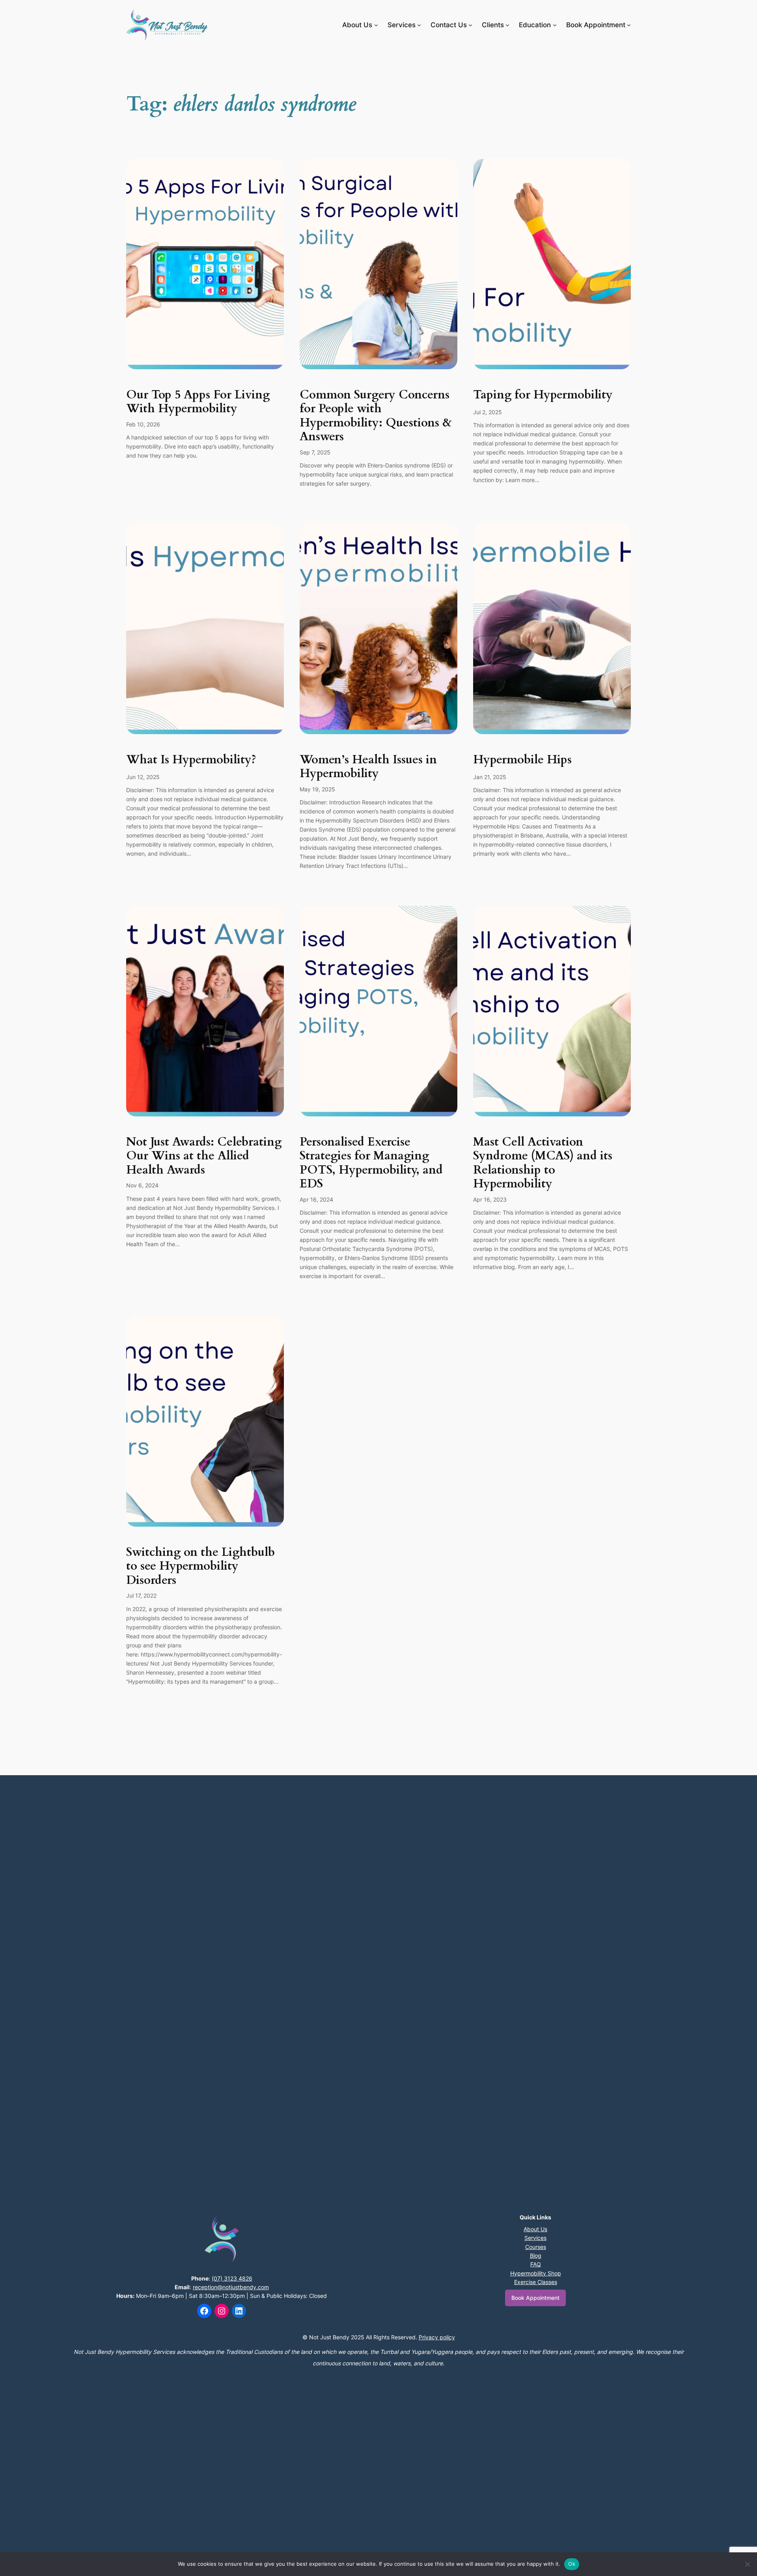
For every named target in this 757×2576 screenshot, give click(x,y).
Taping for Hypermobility (543, 395)
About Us (535, 2229)
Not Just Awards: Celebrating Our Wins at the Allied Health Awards (204, 1156)
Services (535, 2238)
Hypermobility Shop (536, 2273)
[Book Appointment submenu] (629, 25)
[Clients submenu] (507, 25)
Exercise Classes (536, 2282)
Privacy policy (437, 2337)
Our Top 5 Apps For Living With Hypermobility (198, 402)
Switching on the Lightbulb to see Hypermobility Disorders (200, 1567)
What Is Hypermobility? (191, 760)
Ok (572, 2564)
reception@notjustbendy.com (231, 2287)
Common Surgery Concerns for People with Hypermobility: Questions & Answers (376, 416)
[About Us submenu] (376, 25)
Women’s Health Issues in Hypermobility (368, 767)
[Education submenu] (555, 25)
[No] (747, 2564)
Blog (536, 2255)
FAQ (536, 2264)
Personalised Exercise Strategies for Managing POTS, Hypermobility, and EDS (371, 1163)
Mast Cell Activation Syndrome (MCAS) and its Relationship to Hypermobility (543, 1163)
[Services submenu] (419, 25)
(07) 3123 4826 (232, 2278)
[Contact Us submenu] (470, 25)
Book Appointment (535, 2298)
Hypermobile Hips (522, 760)
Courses (536, 2247)
